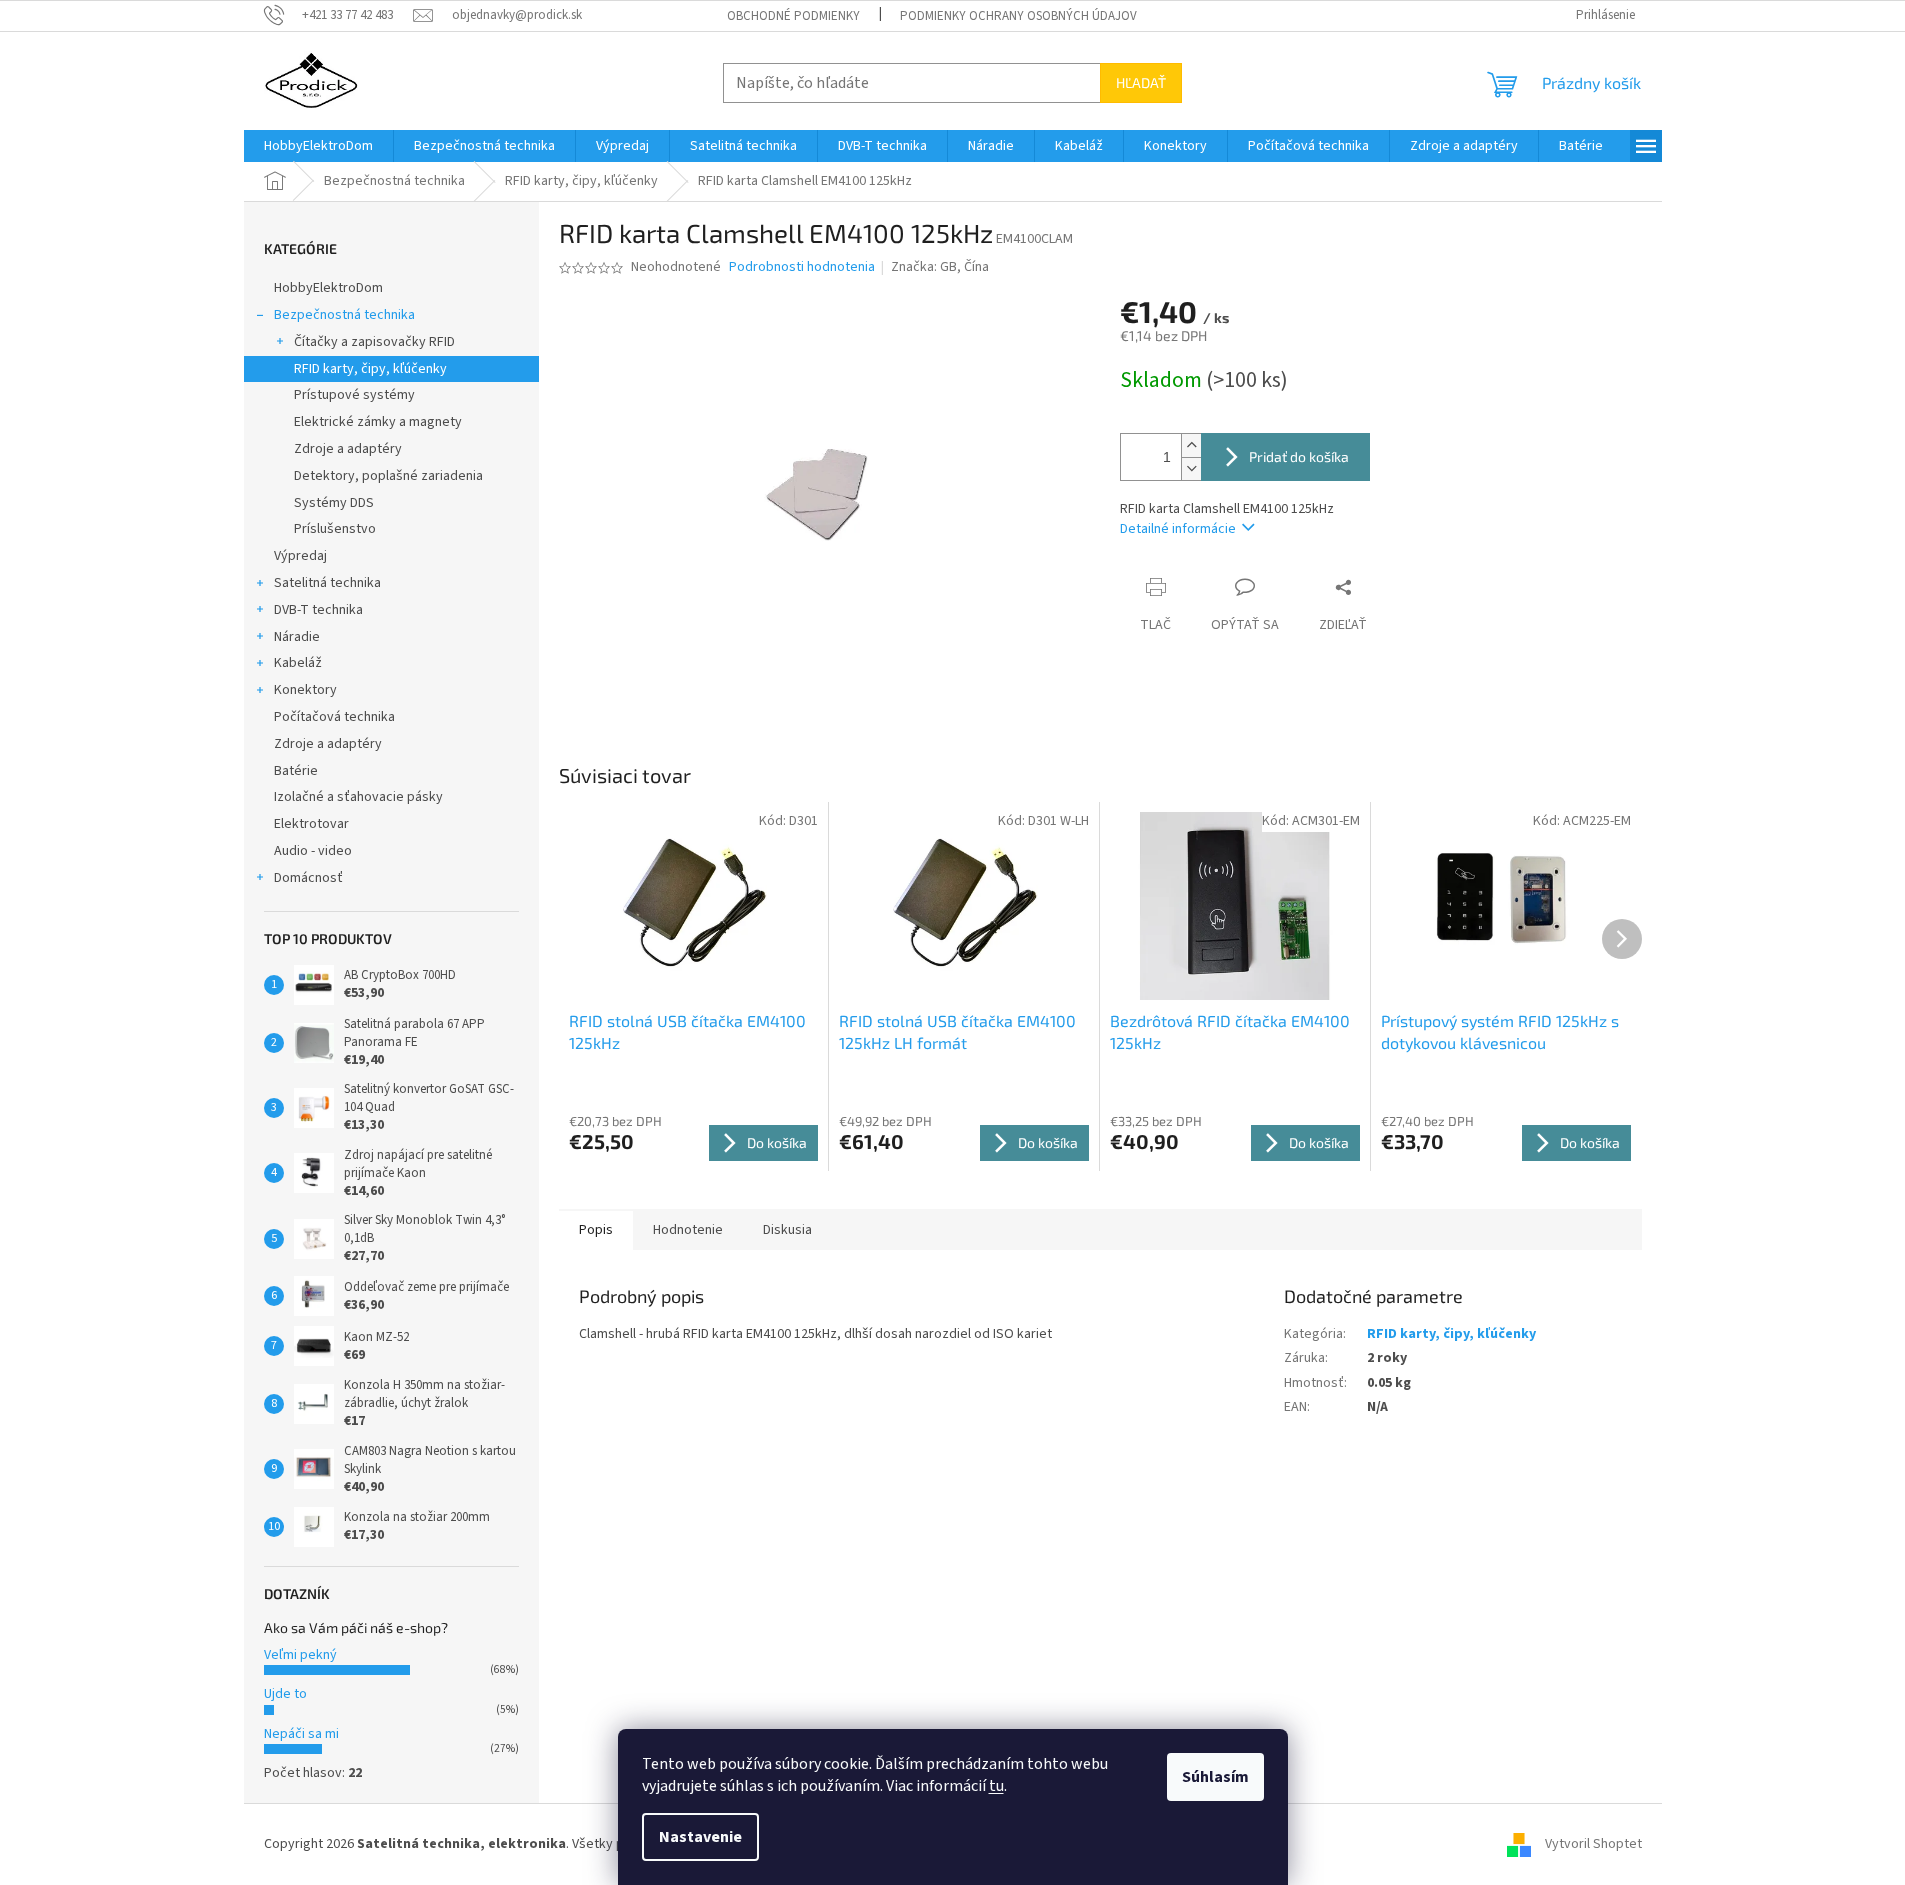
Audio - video (313, 851)
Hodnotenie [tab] (688, 1230)
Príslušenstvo (335, 529)
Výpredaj (300, 556)
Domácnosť (308, 878)
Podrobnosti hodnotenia (802, 267)
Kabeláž (298, 663)
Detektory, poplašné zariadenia (388, 476)
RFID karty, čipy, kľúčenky (370, 369)
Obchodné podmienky (793, 16)
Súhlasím (1215, 1777)
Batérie (296, 771)
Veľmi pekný (300, 1655)
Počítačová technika (334, 717)
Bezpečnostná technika (344, 315)
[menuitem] (318, 146)
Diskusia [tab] (787, 1230)
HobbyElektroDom (328, 288)
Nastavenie (700, 1837)
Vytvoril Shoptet (1593, 1844)
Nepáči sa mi (301, 1734)
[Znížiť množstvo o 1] (1191, 468)
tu (996, 1786)
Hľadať (1141, 82)
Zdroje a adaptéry (348, 449)
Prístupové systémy (354, 395)
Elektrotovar (311, 824)
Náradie (297, 637)
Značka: (940, 267)
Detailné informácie (1178, 529)
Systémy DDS (334, 503)
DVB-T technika (318, 610)
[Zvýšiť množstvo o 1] (1191, 445)
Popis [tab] (596, 1230)
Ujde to (285, 1694)
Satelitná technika (327, 583)
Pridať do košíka (1299, 456)
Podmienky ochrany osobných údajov (1018, 16)
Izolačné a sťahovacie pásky (358, 797)
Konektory (305, 690)
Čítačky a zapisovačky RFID (374, 342)
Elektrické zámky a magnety (378, 422)
